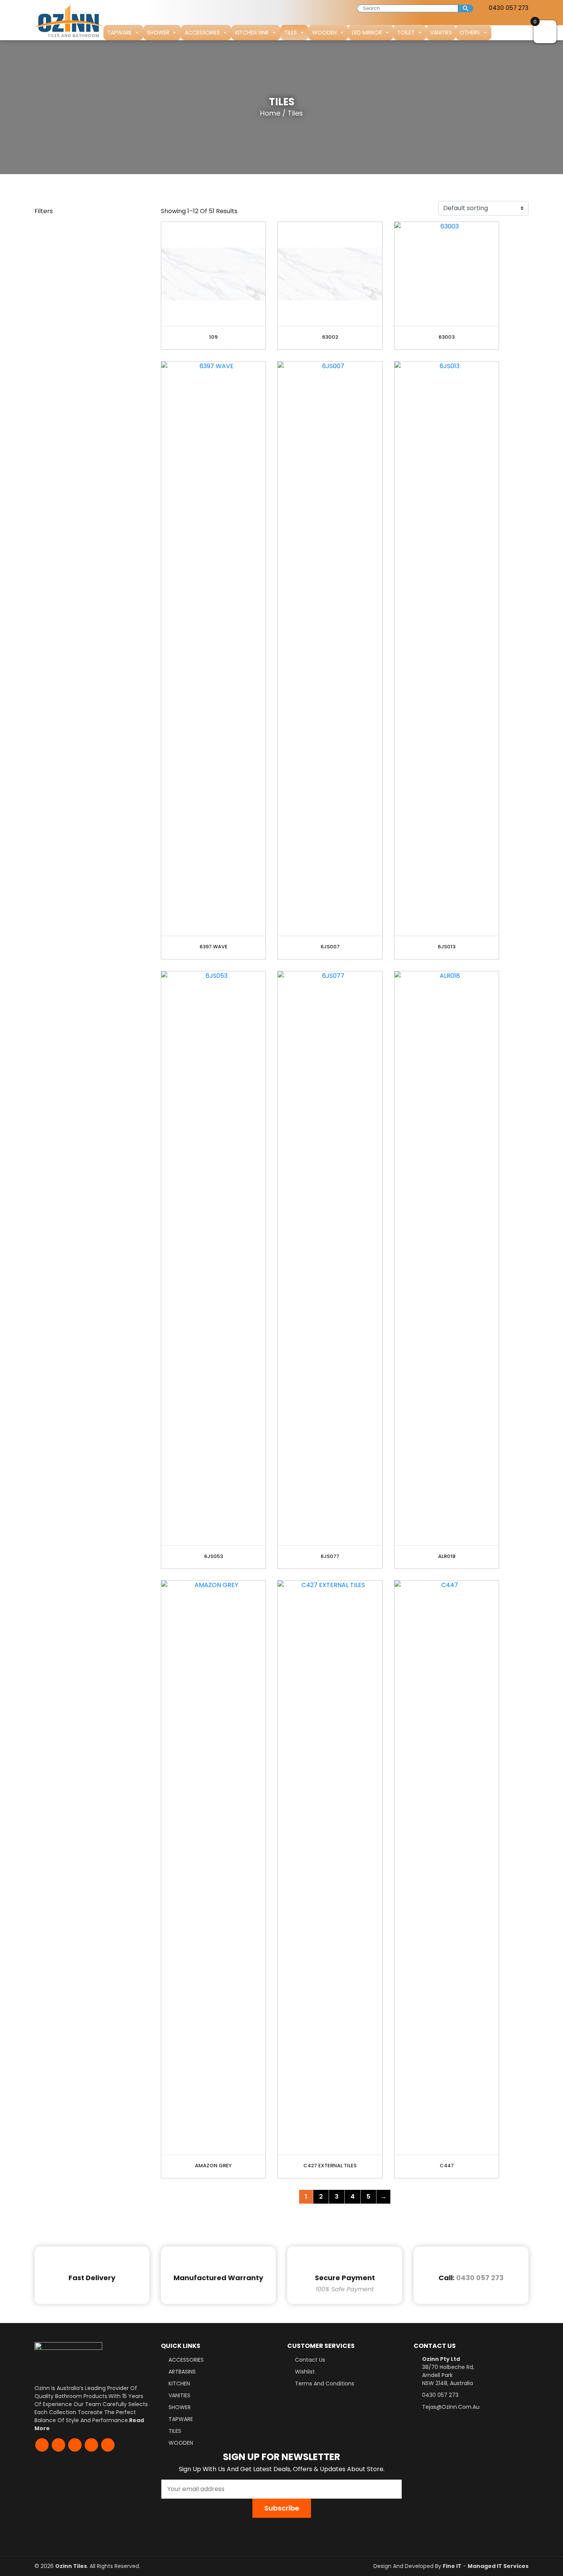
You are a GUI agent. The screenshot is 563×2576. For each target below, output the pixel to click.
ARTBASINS (182, 2372)
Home (270, 113)
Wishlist (305, 2372)
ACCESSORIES (202, 33)
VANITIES (441, 33)
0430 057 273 (508, 8)
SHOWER (158, 33)
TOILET (406, 33)
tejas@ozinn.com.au (451, 2407)
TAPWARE (119, 33)
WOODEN (324, 33)
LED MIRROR (367, 33)
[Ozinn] (69, 20)
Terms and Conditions (325, 2383)
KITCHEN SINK (252, 33)
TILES (291, 33)
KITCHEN (179, 2383)
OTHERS (470, 33)
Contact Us (310, 2360)
